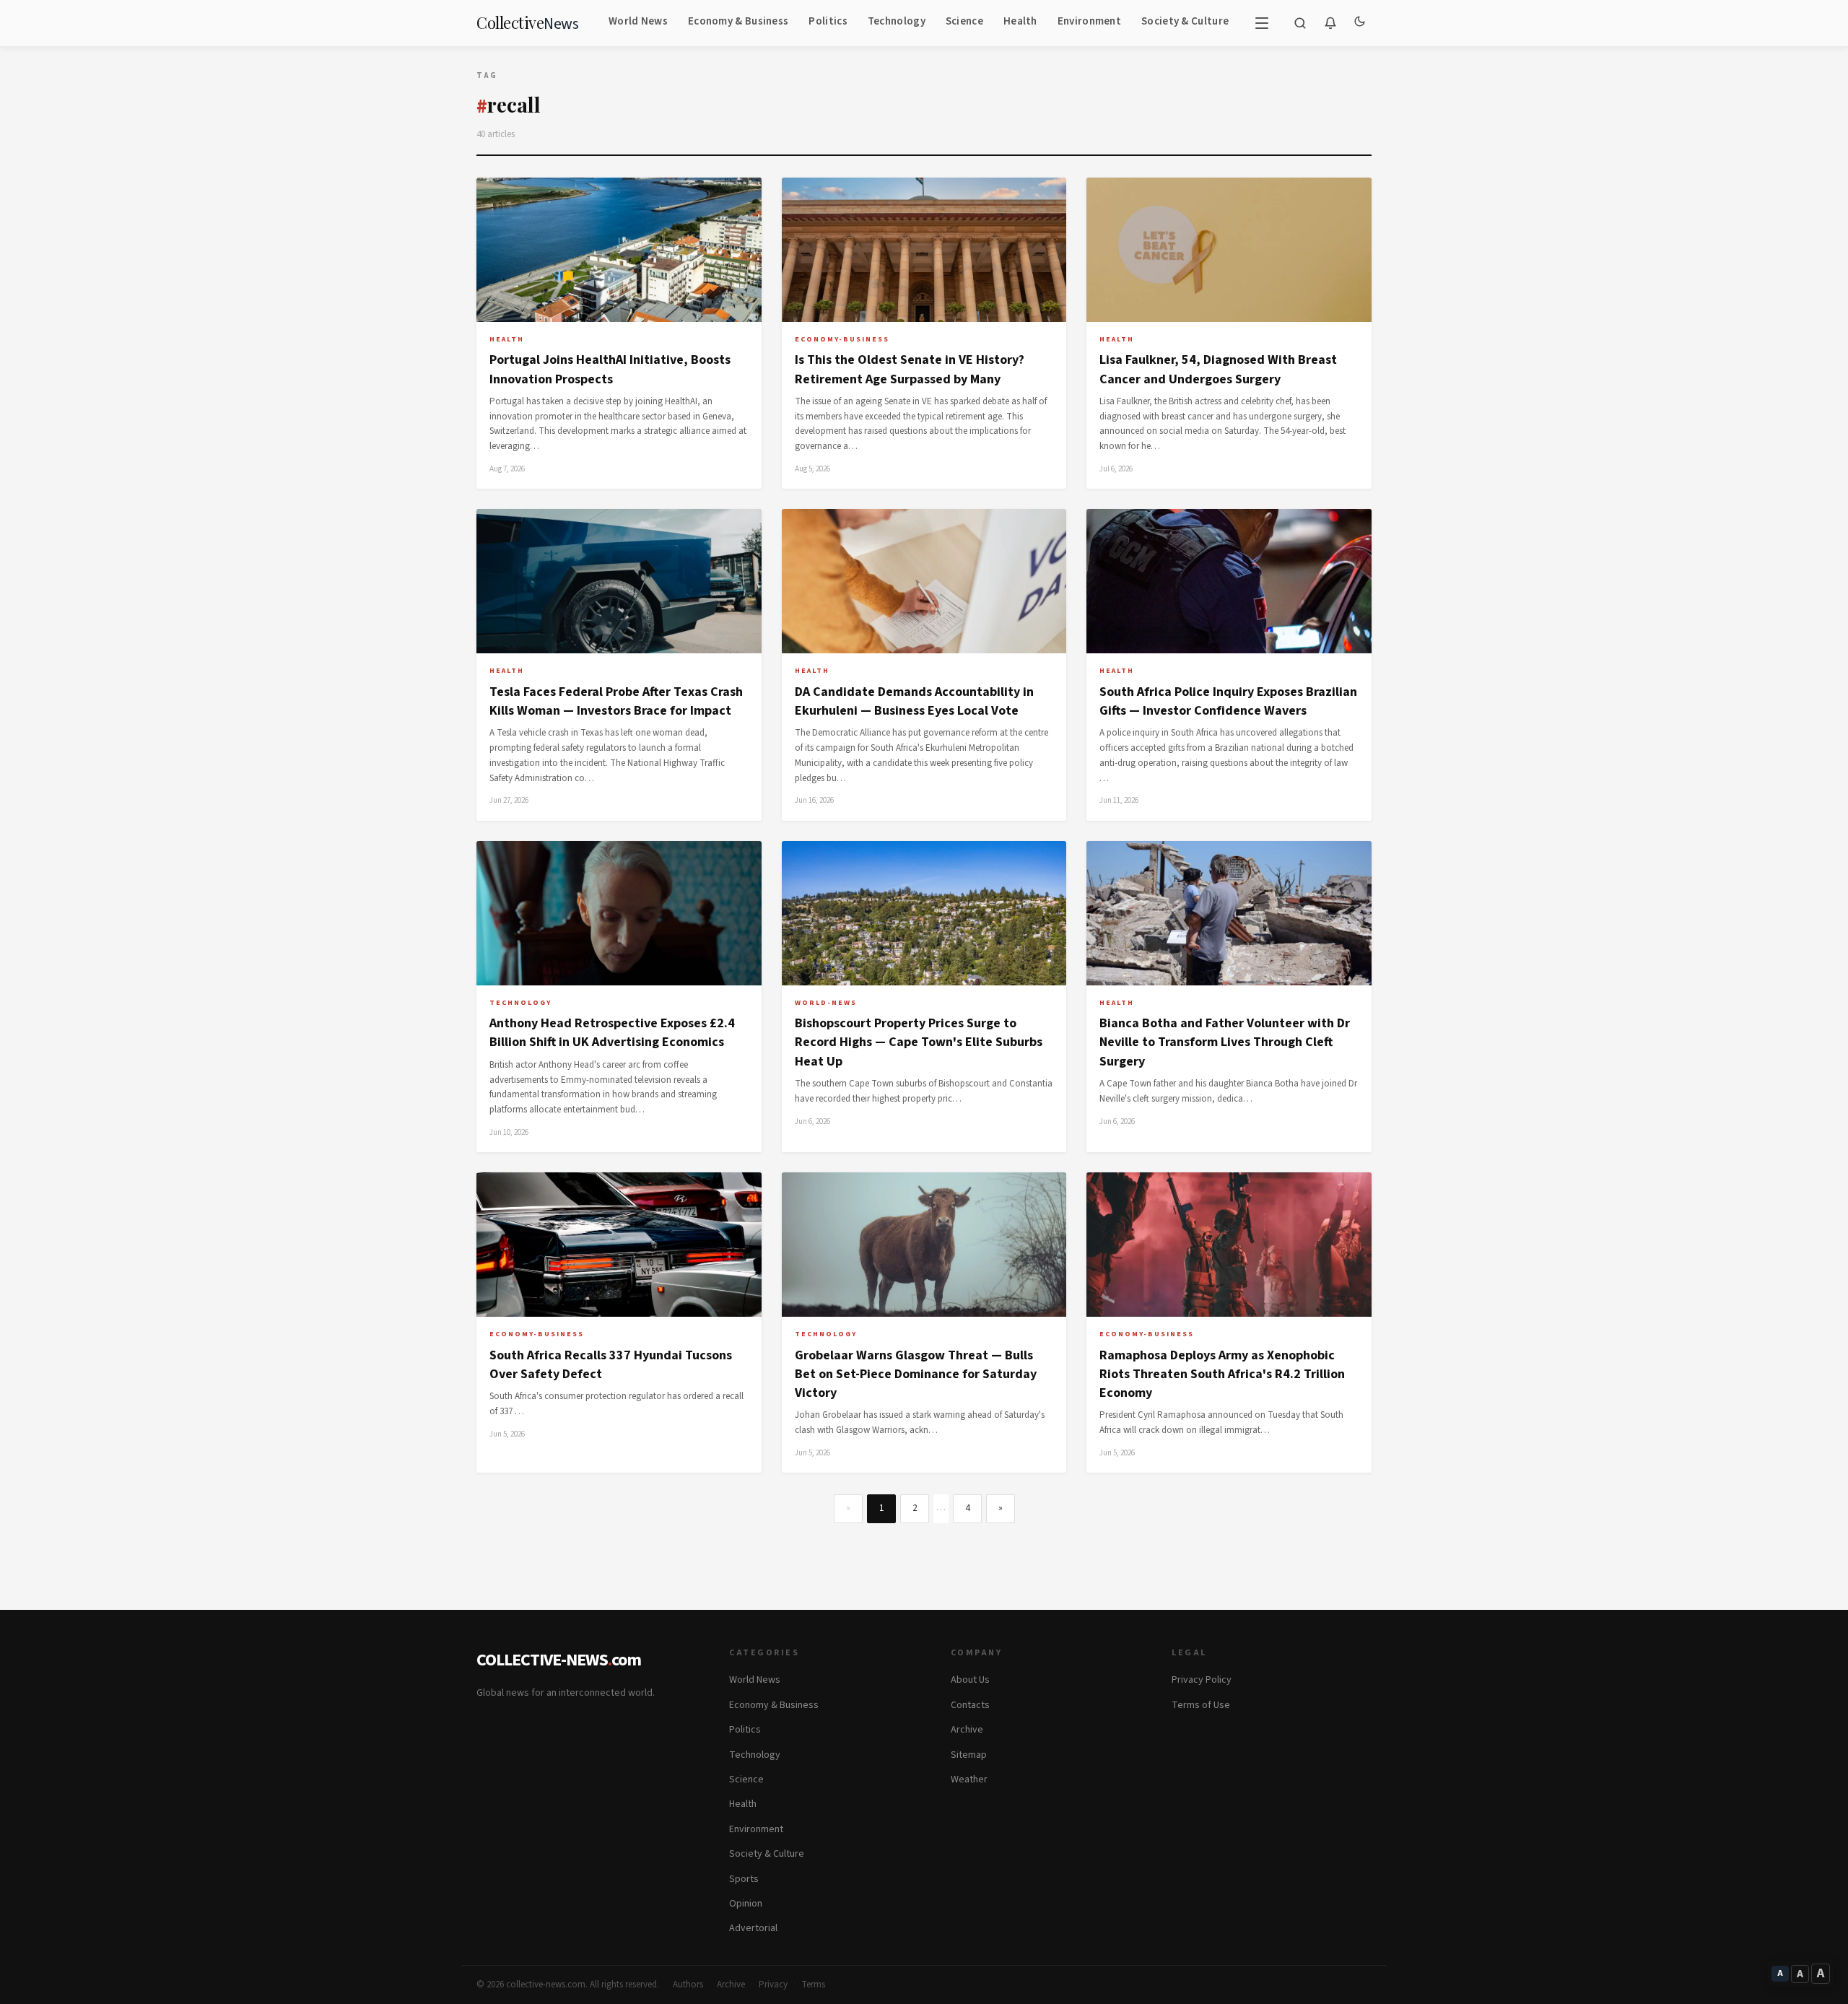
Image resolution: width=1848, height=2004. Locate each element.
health (507, 339)
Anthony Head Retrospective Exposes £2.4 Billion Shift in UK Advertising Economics (612, 1033)
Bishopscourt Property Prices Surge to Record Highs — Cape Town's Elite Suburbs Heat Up (919, 1042)
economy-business (842, 339)
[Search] (1300, 23)
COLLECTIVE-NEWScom (559, 1660)
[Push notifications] (1330, 23)
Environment (1089, 21)
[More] (1262, 23)
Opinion (746, 1904)
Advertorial (753, 1928)
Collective (527, 23)
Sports (744, 1879)
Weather (969, 1779)
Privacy (773, 1985)
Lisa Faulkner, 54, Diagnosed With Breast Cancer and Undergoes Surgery (1218, 369)
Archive (967, 1730)
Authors (688, 1985)
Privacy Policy (1202, 1680)
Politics (828, 21)
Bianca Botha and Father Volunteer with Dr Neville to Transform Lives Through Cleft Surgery (1225, 1042)
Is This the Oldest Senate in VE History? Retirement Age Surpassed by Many (910, 369)
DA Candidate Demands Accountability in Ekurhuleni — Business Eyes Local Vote (914, 701)
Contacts (970, 1705)
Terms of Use (1201, 1705)
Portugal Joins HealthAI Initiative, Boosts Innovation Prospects (610, 369)
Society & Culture (1185, 21)
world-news (826, 1003)
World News (638, 21)
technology (520, 1003)
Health (1020, 21)
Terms (813, 1985)
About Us (970, 1680)
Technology (897, 21)
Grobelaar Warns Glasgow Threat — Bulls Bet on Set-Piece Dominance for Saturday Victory (916, 1375)
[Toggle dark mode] (1359, 23)
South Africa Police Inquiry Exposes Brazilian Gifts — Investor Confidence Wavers (1228, 701)
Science (964, 21)
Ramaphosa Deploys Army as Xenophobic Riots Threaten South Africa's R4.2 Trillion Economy (1222, 1375)
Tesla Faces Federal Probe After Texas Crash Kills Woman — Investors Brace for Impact (616, 701)
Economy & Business (738, 21)
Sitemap (969, 1755)
